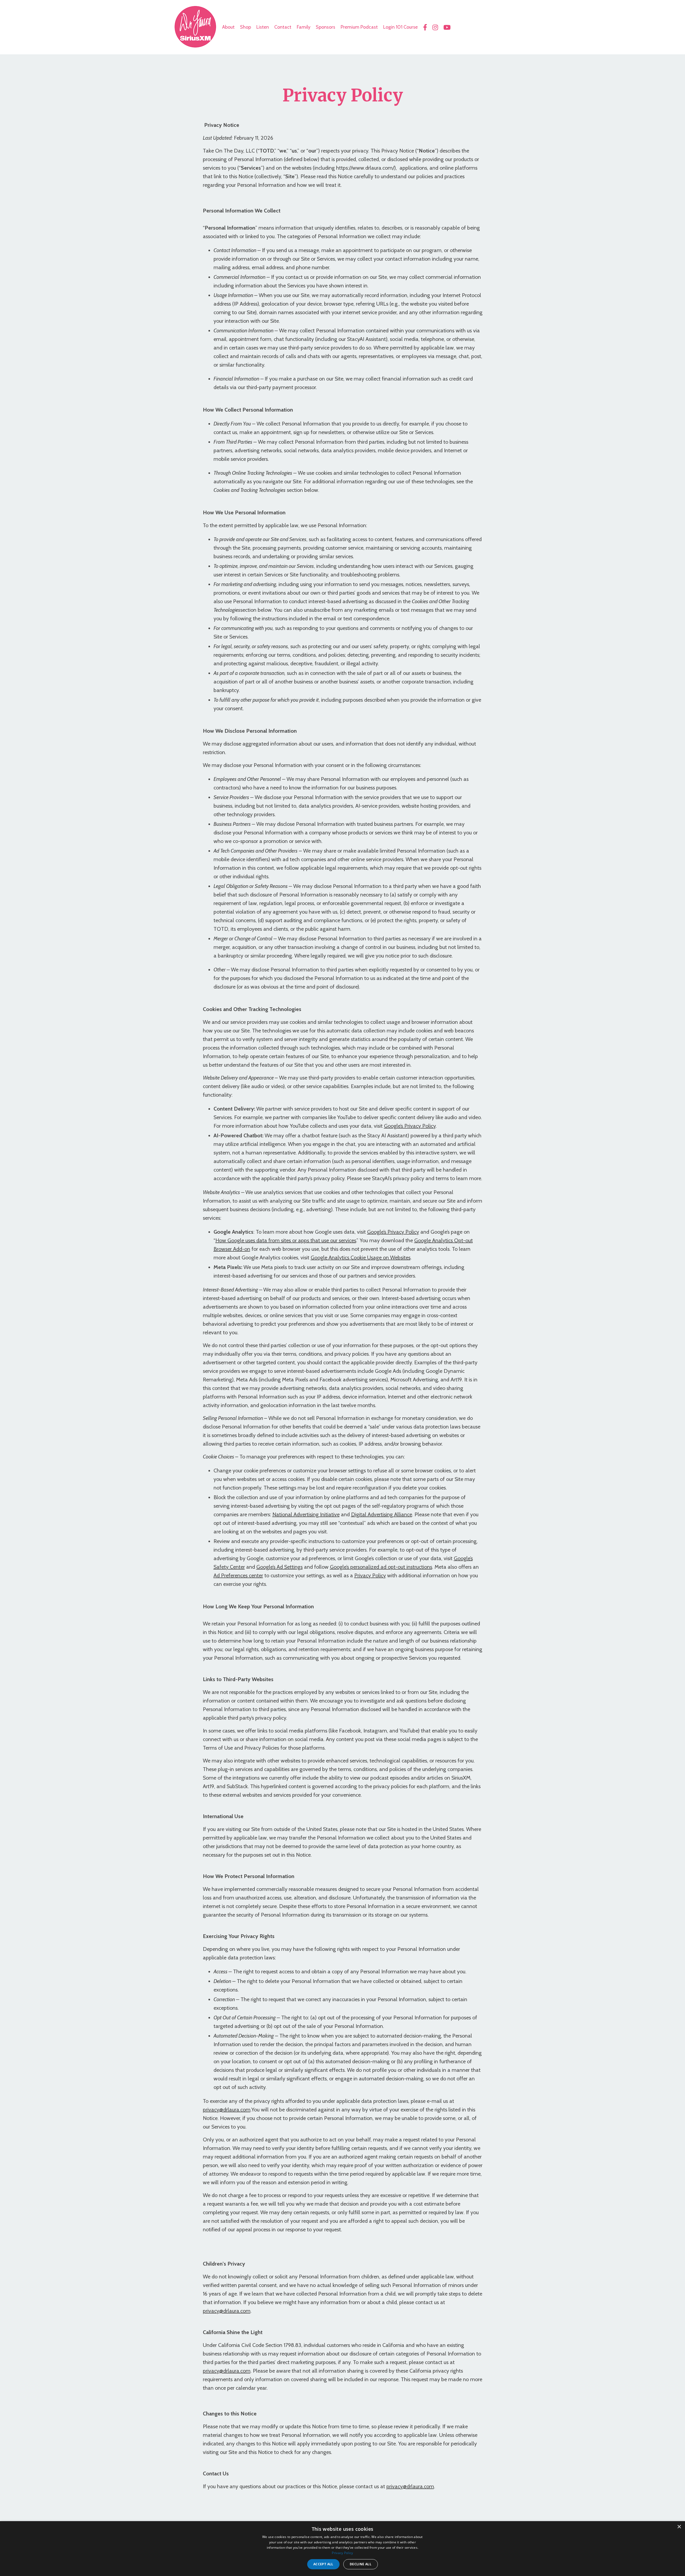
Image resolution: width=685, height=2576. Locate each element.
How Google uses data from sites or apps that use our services (286, 1240)
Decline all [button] (361, 2564)
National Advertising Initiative (306, 1514)
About (228, 27)
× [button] (679, 2527)
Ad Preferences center (238, 1575)
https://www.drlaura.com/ (365, 168)
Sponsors (326, 27)
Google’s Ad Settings (279, 1567)
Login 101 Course (400, 27)
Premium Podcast (359, 27)
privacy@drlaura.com (227, 2110)
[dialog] (342, 2549)
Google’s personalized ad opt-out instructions (381, 1567)
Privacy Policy (370, 1575)
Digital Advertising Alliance (382, 1514)
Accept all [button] (323, 2564)
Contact (283, 27)
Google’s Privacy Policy (410, 1126)
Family (304, 27)
